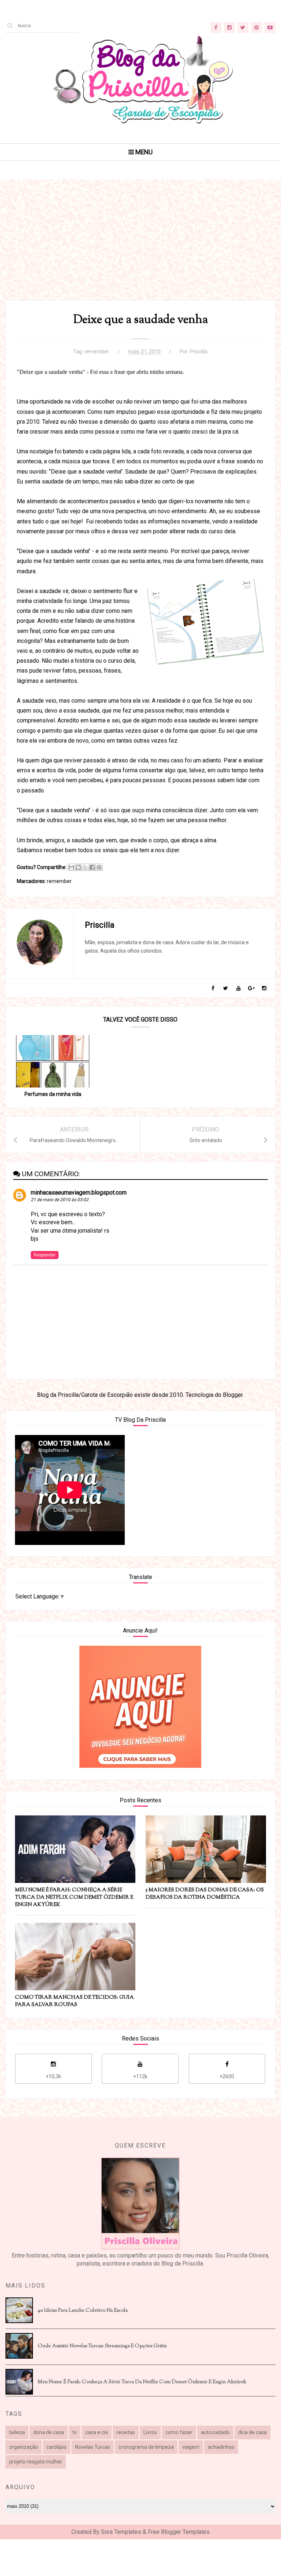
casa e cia (97, 2432)
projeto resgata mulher (36, 2462)
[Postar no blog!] (78, 867)
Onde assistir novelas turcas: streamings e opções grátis (102, 2346)
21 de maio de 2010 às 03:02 (60, 1200)
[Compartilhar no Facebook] (92, 867)
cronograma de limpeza (146, 2447)
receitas (126, 2432)
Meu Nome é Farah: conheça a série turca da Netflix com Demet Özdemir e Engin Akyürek (142, 2382)
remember (97, 352)
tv (75, 2432)
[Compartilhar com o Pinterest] (99, 867)
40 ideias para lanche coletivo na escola (83, 2311)
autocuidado (215, 2432)
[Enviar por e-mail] (71, 867)
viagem (191, 2447)
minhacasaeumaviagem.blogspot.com (79, 1193)
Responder (45, 1255)
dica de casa (252, 2432)
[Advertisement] (140, 249)
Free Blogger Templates (179, 2532)
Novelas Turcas (93, 2447)
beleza (17, 2432)
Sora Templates (121, 2532)
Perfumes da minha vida (53, 1094)
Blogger (233, 1395)
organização (24, 2447)
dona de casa (49, 2432)
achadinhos (221, 2447)
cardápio (57, 2447)
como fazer (179, 2432)
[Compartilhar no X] (85, 867)
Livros (150, 2432)
